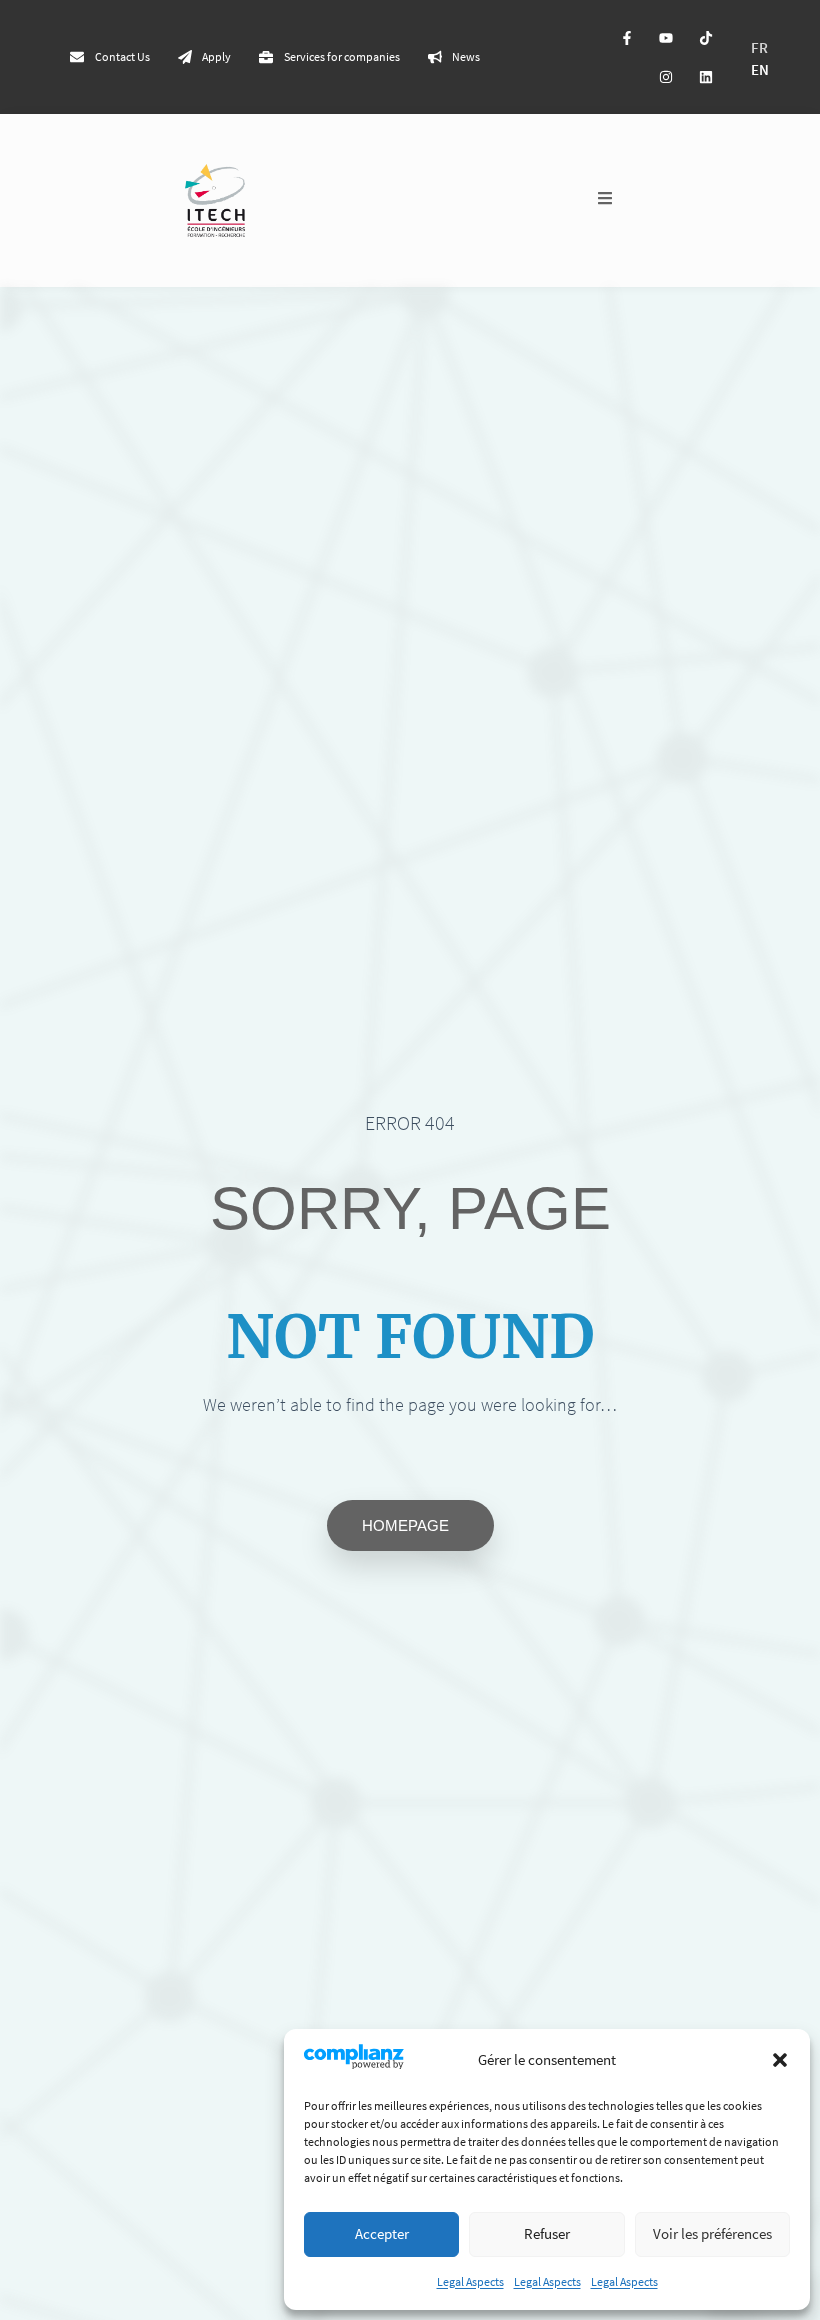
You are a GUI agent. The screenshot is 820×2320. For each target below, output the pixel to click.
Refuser (547, 2233)
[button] (780, 2060)
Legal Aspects (470, 2281)
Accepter (382, 2233)
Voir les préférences (712, 2233)
